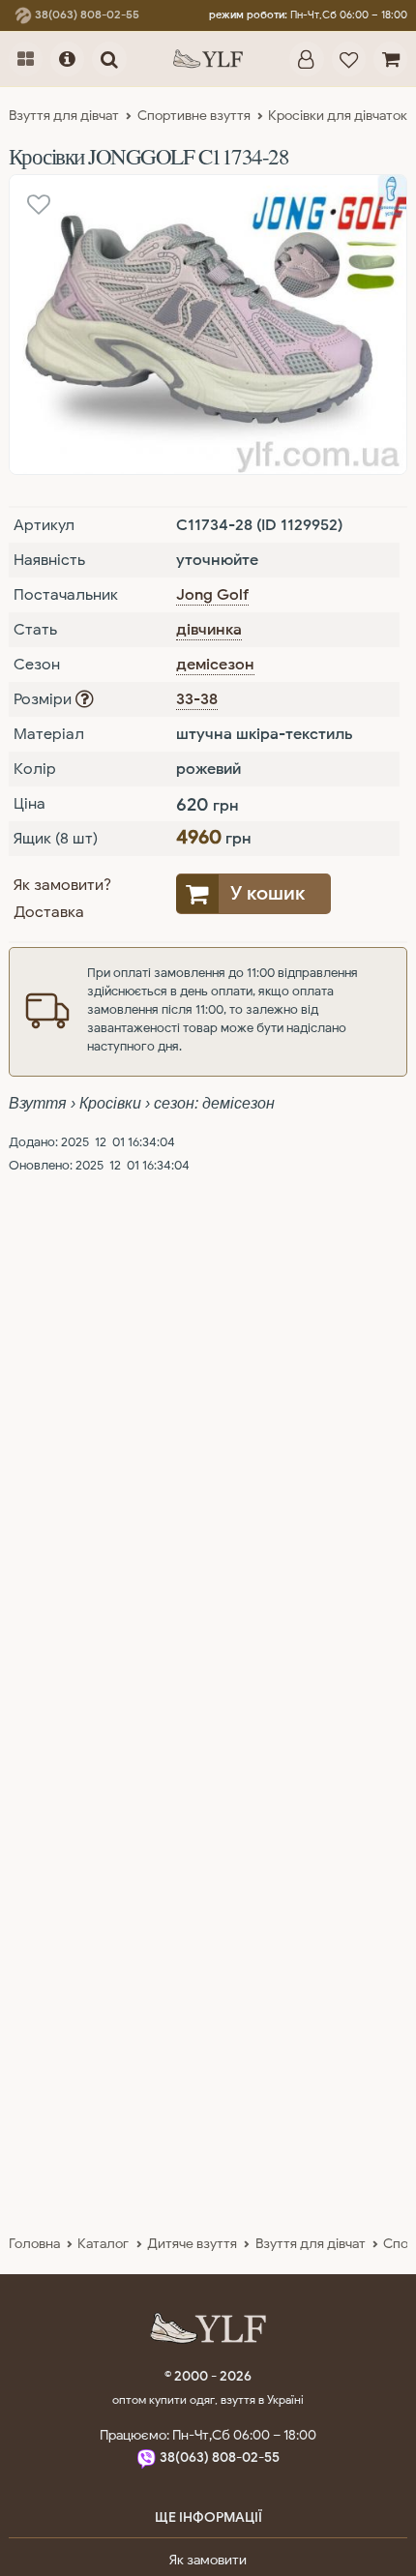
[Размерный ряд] (84, 699)
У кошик (267, 893)
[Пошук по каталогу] (109, 59)
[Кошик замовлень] (390, 59)
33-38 (197, 699)
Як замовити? (62, 885)
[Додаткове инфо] (67, 59)
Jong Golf (212, 595)
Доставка (49, 912)
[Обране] (349, 59)
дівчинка (209, 630)
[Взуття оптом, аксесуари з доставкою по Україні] (208, 59)
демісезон (215, 665)
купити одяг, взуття (204, 2399)
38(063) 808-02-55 (86, 15)
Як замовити (208, 2560)
